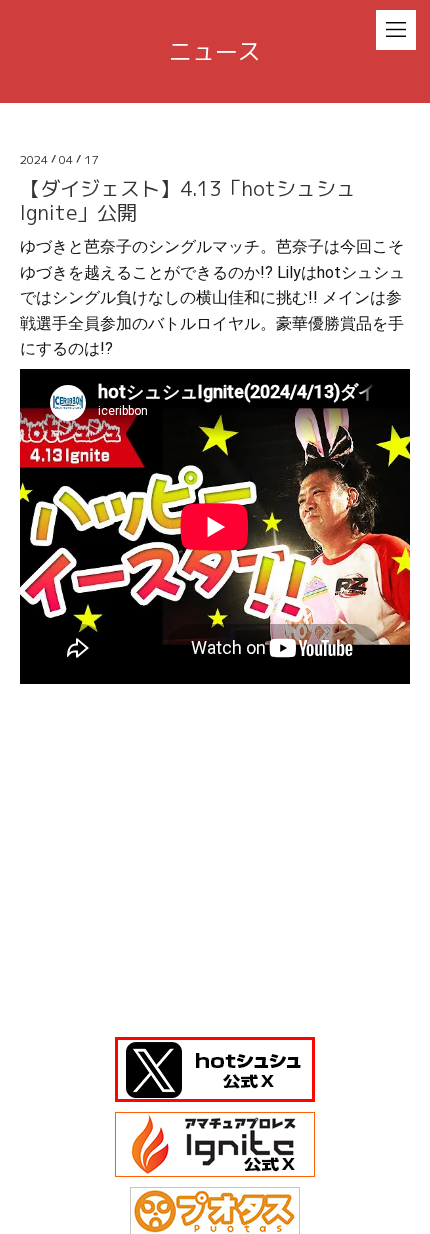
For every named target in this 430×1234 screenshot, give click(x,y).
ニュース (215, 51)
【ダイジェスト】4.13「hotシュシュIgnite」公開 (188, 200)
